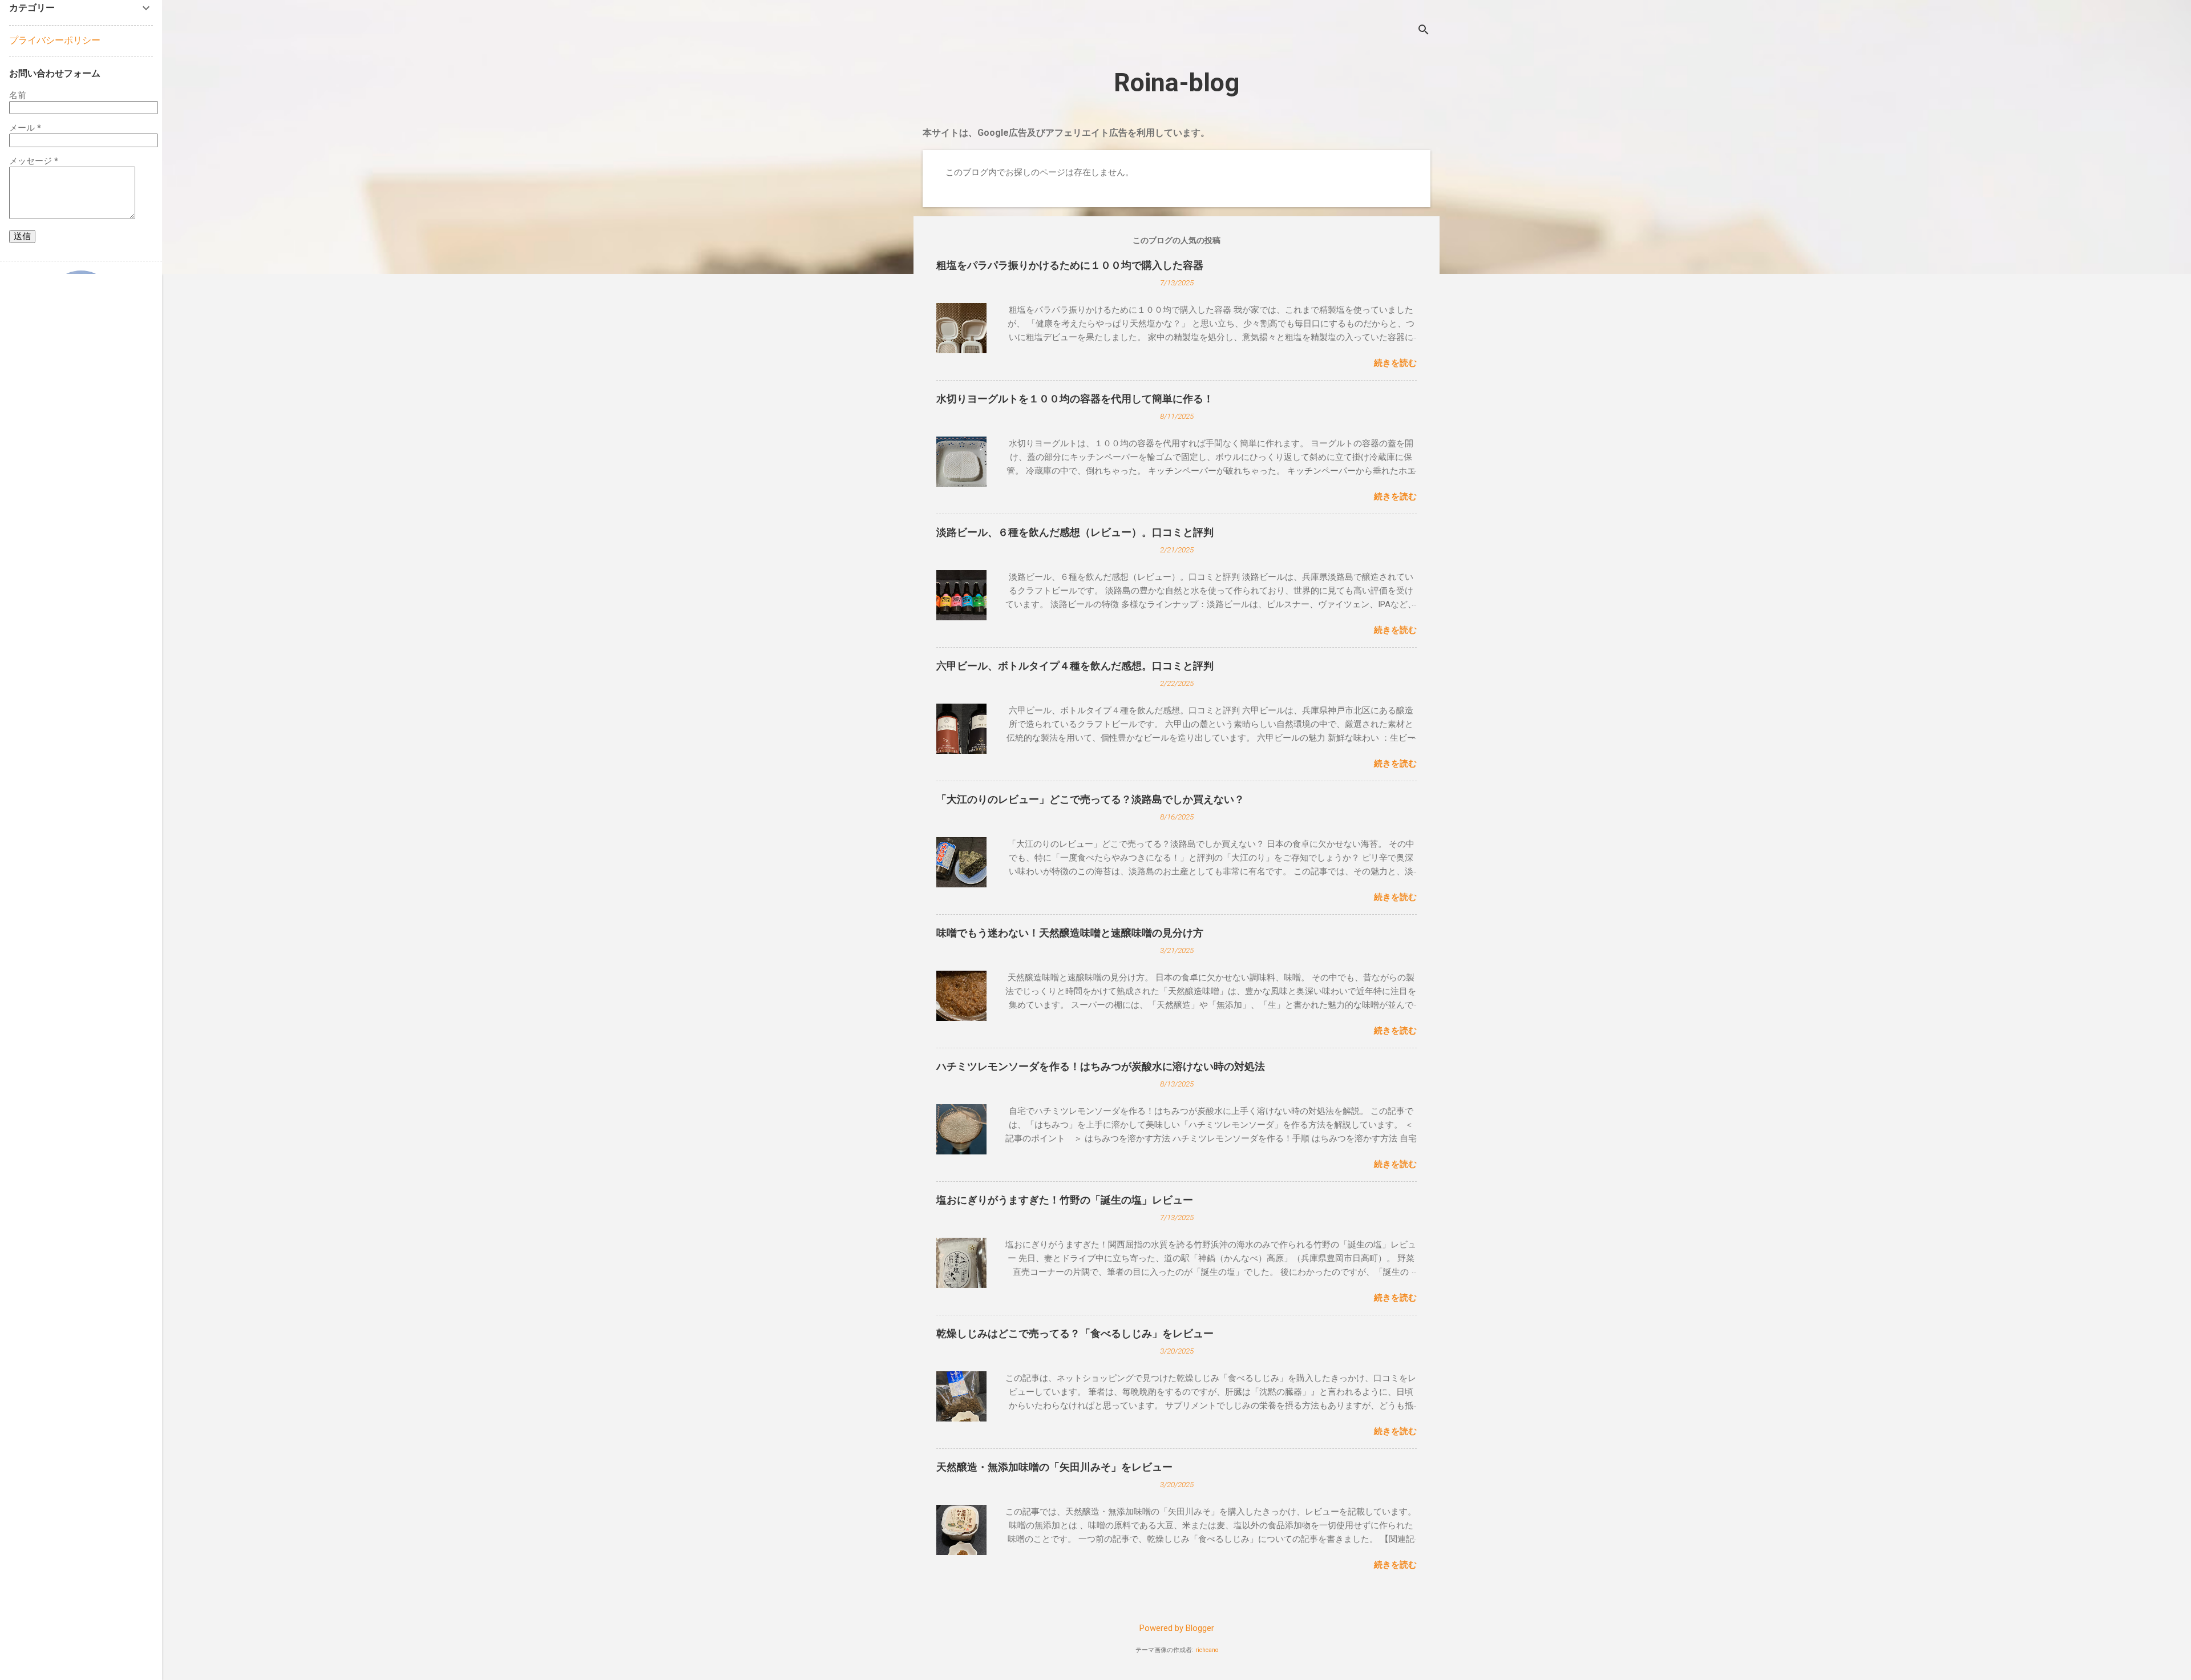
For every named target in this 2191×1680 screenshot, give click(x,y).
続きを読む (1395, 363)
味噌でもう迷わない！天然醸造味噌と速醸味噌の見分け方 (1070, 933)
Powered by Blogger (1177, 1628)
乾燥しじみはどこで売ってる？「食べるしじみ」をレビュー (1075, 1333)
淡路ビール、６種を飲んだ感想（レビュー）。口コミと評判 (1075, 532)
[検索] (1424, 31)
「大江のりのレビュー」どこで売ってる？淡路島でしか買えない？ (1090, 799)
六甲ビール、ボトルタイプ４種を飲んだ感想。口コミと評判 (1075, 666)
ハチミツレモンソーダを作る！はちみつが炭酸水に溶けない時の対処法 (1101, 1066)
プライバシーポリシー (55, 40)
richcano (1207, 1650)
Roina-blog (1177, 82)
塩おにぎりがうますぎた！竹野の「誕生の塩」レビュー (1065, 1200)
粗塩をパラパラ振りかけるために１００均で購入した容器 (1070, 265)
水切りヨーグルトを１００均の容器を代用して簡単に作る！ (1075, 399)
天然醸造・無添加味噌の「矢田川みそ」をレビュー (1054, 1467)
